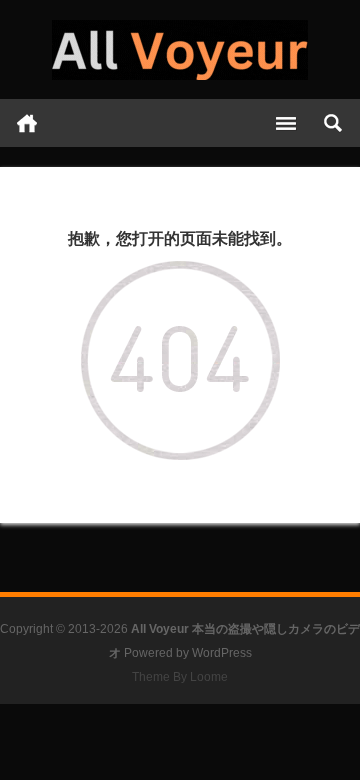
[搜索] (333, 123)
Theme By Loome (180, 677)
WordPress (222, 653)
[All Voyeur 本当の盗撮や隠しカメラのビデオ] (180, 50)
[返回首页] (180, 275)
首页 (27, 123)
